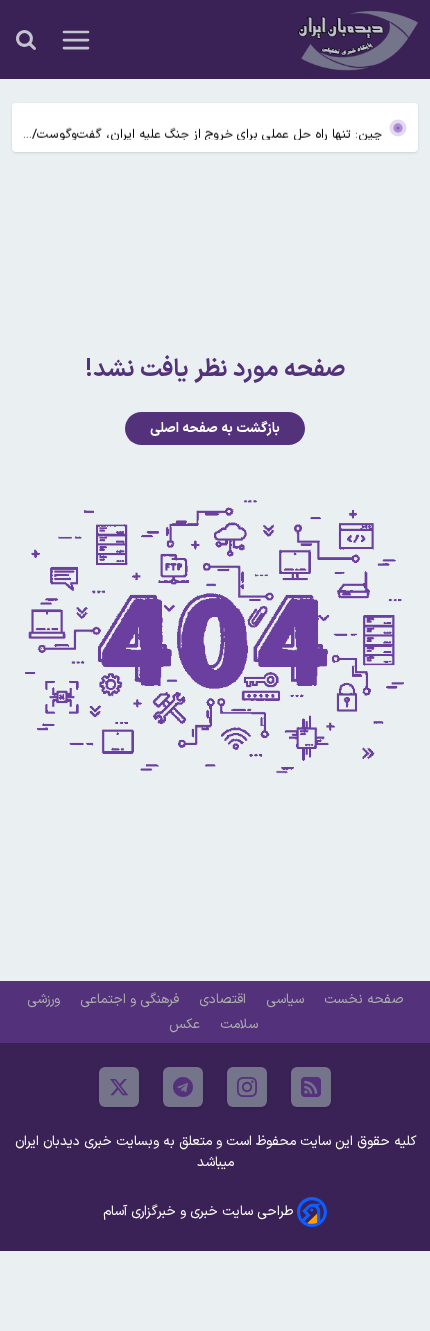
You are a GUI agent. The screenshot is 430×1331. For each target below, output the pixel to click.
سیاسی (287, 999)
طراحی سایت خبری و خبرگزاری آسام (198, 1211)
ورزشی (45, 999)
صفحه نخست (363, 999)
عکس (186, 1024)
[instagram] (247, 1087)
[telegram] (183, 1087)
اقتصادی (224, 999)
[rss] (311, 1087)
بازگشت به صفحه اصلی (215, 428)
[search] (26, 40)
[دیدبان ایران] (356, 39)
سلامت (241, 1024)
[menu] (76, 40)
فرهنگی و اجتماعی (131, 999)
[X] (119, 1087)
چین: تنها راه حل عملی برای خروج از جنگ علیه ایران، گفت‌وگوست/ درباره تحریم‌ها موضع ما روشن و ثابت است (207, 130)
